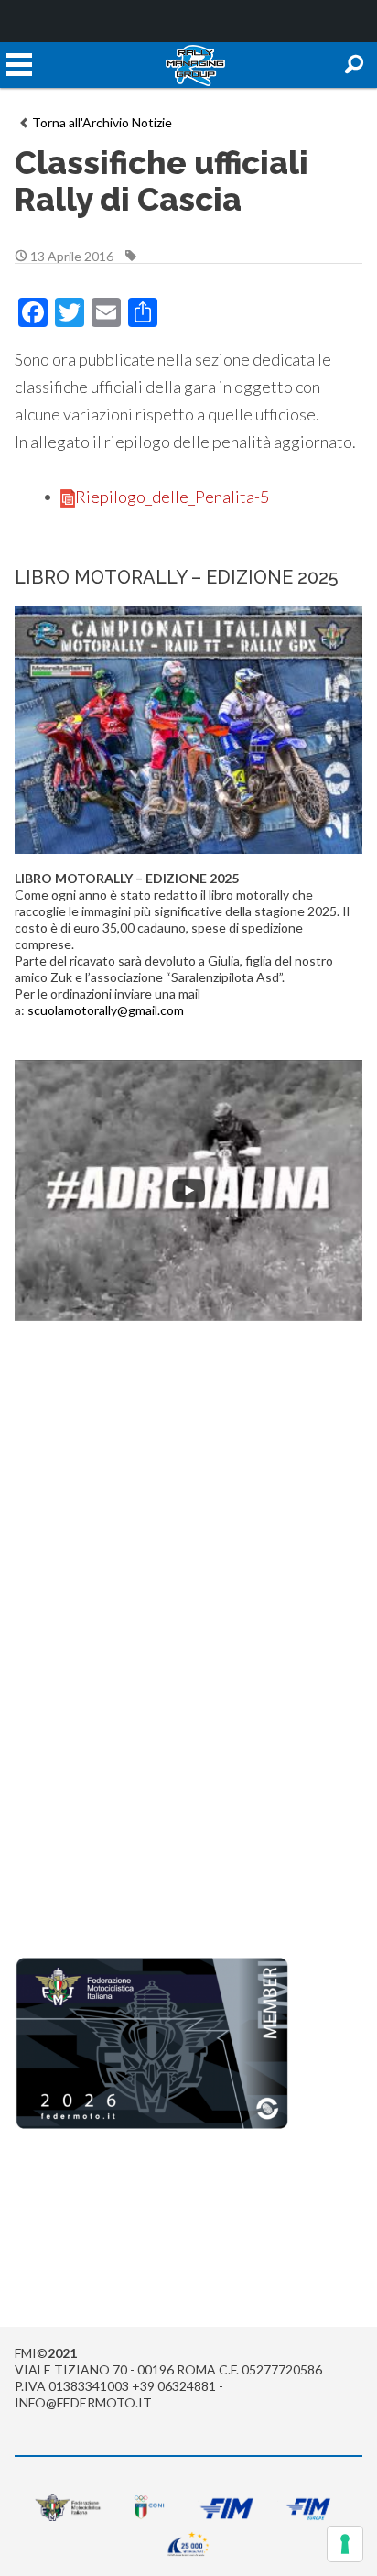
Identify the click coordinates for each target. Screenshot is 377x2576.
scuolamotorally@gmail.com (106, 1010)
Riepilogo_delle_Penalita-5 (172, 497)
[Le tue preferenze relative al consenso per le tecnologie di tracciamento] (345, 2544)
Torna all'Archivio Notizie (102, 122)
